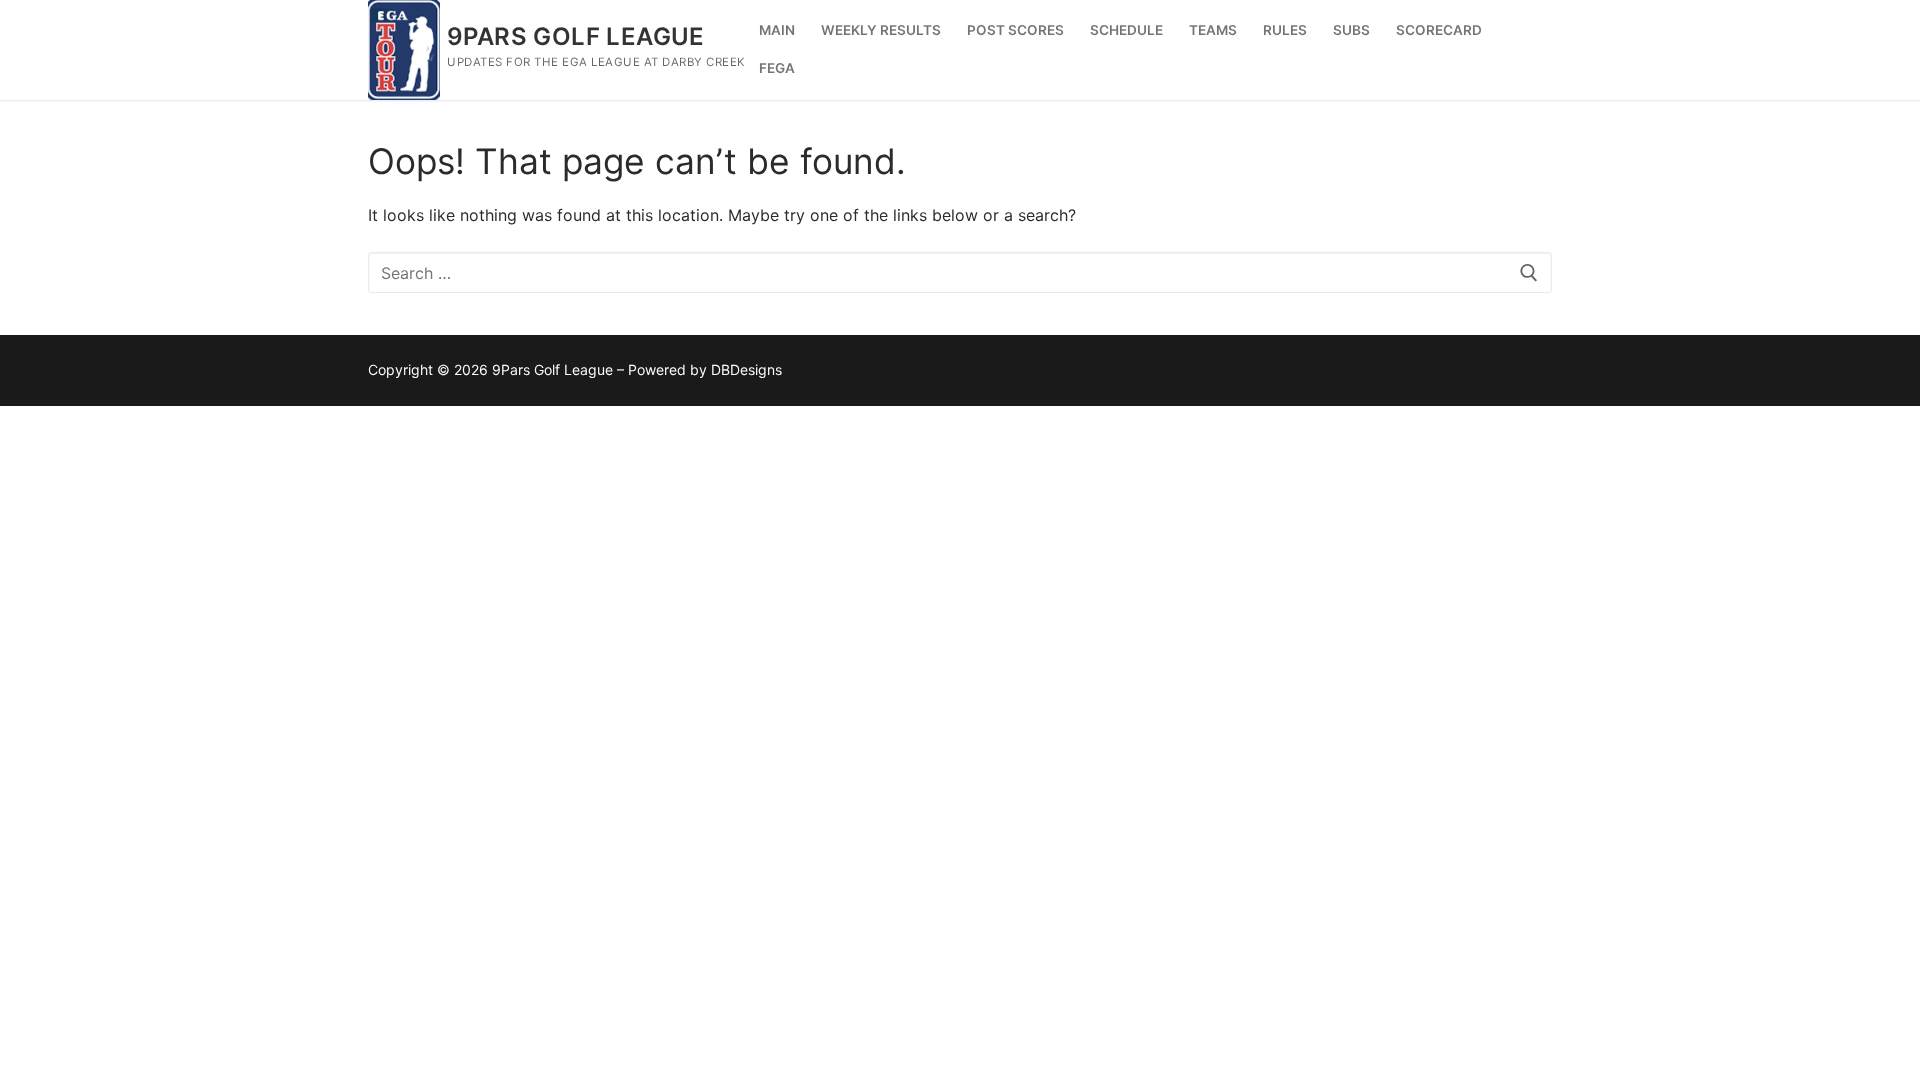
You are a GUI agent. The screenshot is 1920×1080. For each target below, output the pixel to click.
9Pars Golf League (576, 36)
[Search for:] (960, 273)
